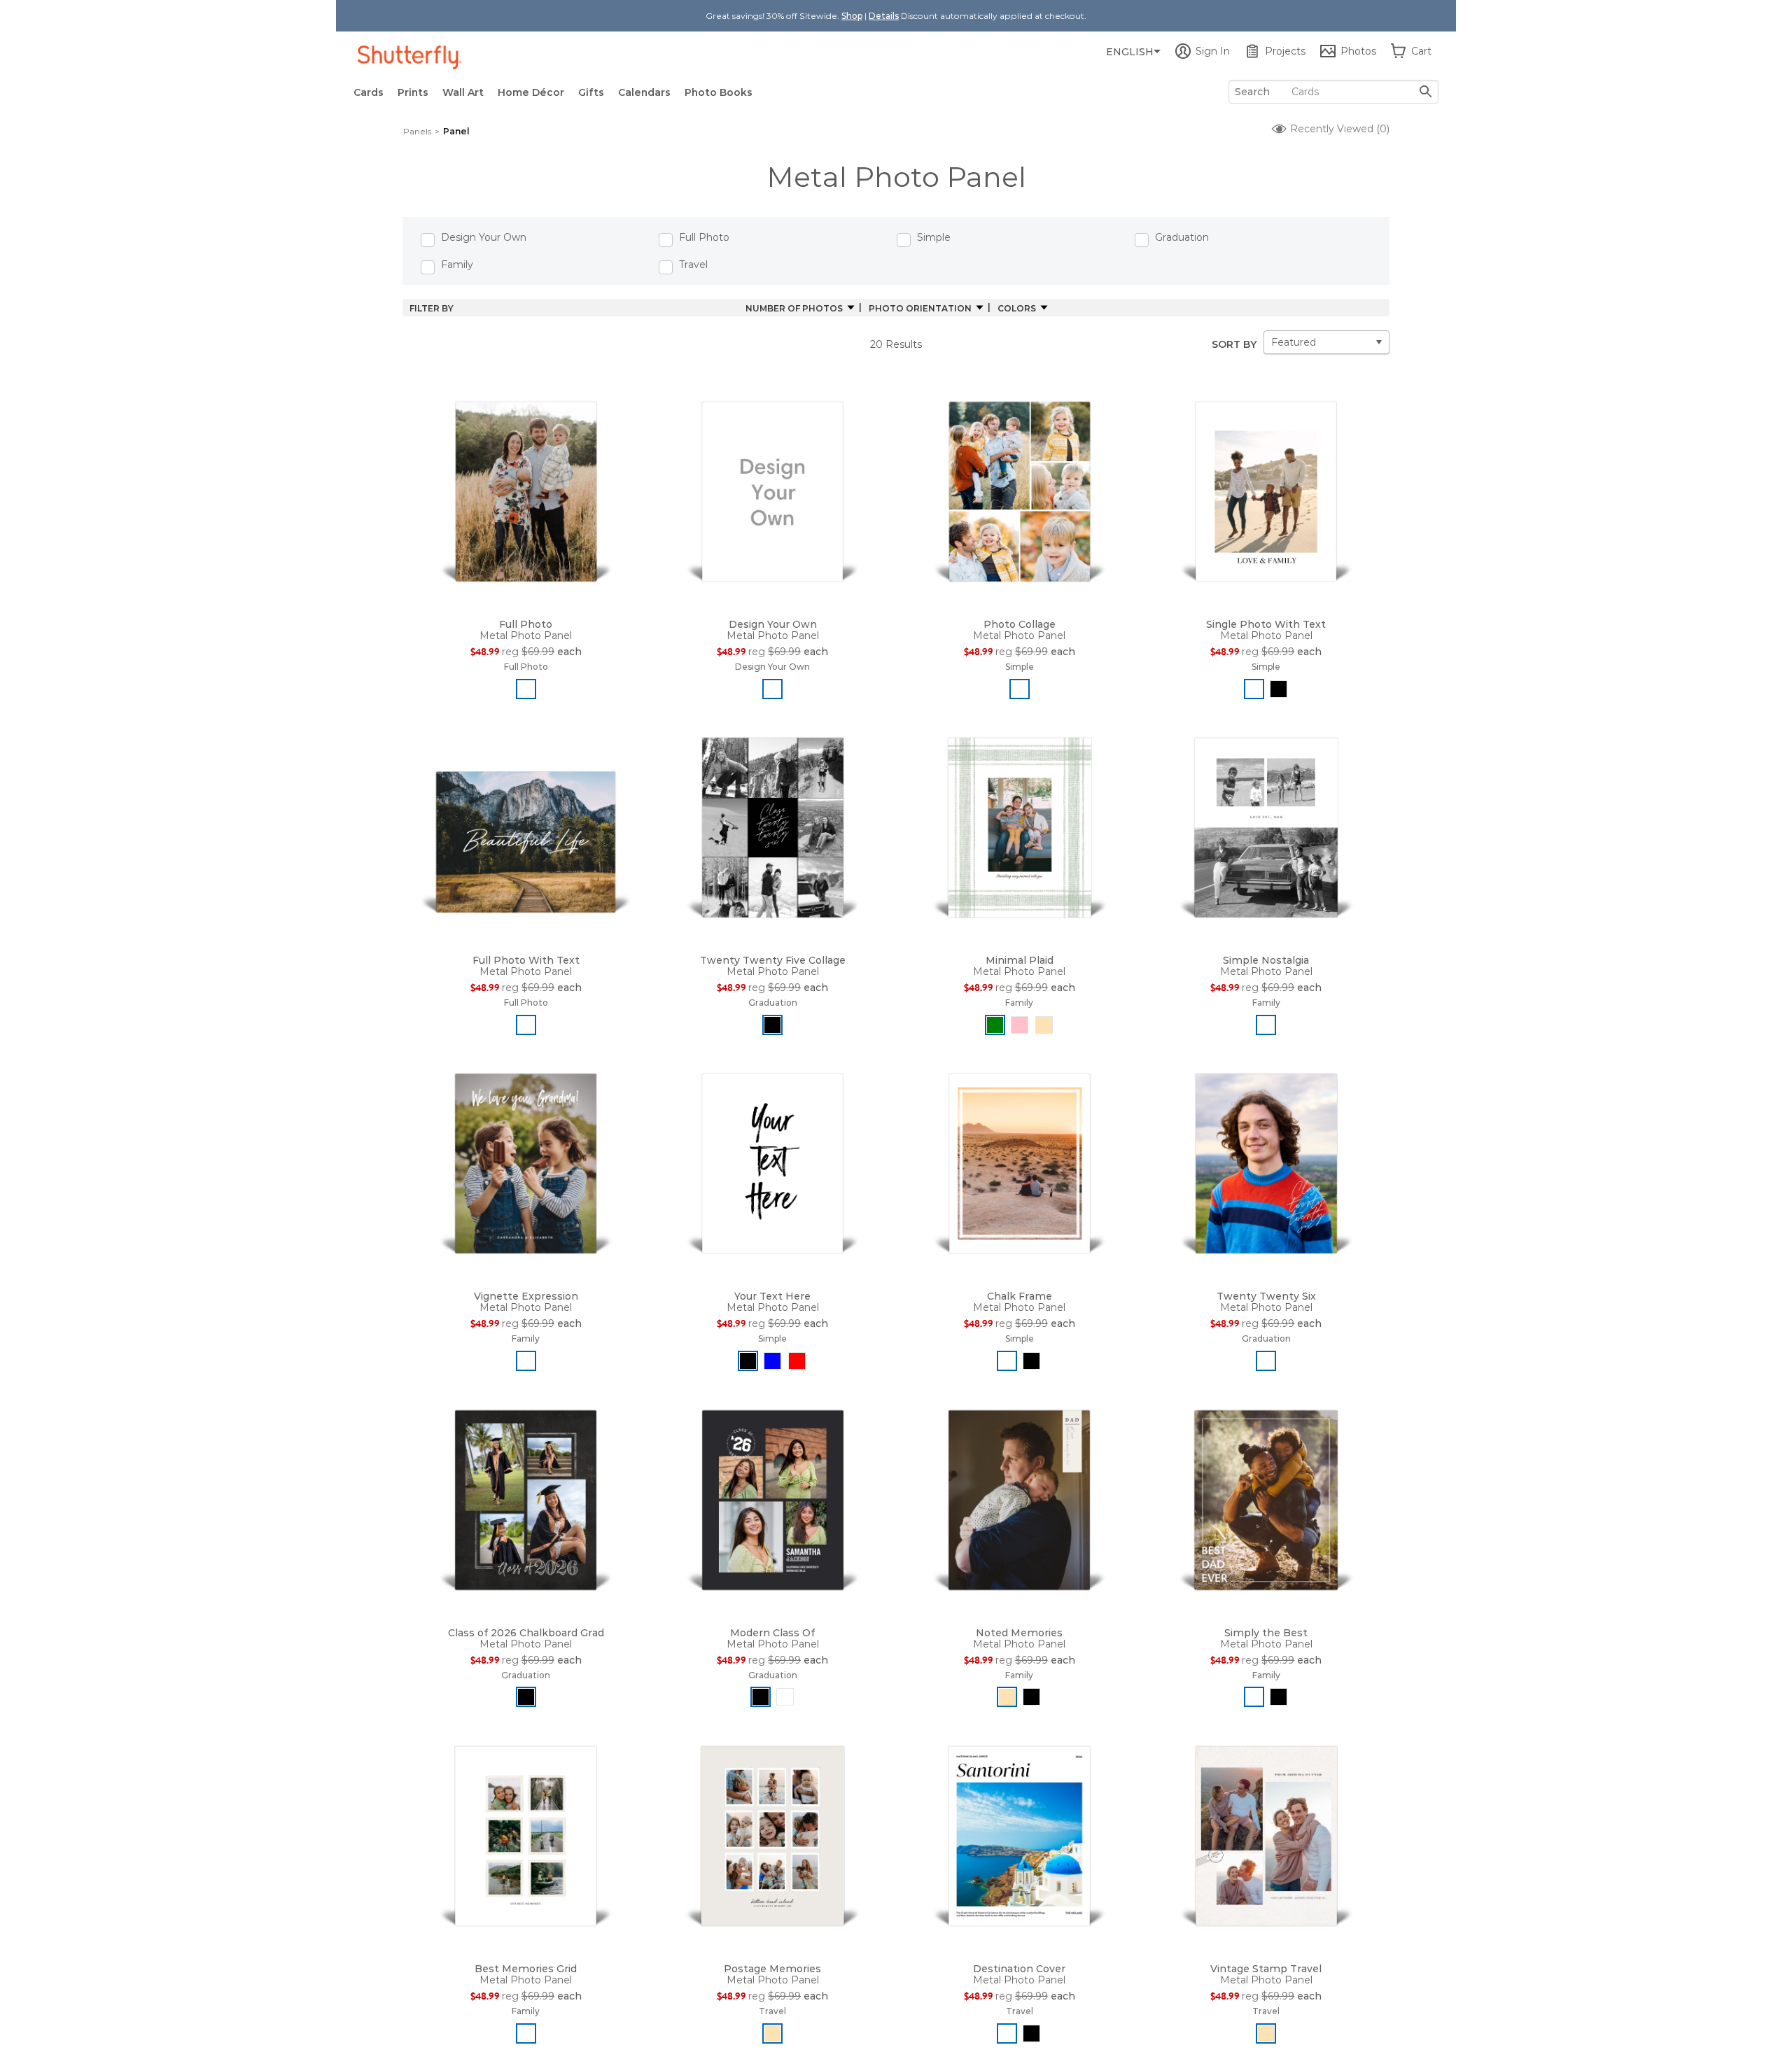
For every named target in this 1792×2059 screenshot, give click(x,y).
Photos (1358, 51)
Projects (1285, 51)
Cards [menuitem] (369, 92)
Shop (852, 16)
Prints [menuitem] (413, 92)
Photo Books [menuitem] (719, 92)
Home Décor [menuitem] (531, 92)
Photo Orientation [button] (920, 308)
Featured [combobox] (1294, 342)
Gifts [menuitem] (591, 92)
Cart (1421, 51)
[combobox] (1333, 92)
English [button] (1130, 52)
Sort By (1234, 344)
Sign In (1213, 51)
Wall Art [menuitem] (463, 92)
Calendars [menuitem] (644, 92)
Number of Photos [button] (794, 308)
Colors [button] (1017, 308)
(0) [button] (1338, 129)
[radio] (526, 689)
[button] (526, 489)
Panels (417, 131)
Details (884, 16)
